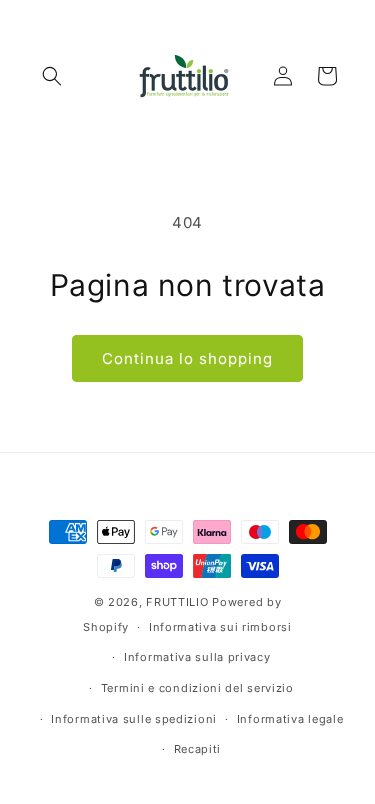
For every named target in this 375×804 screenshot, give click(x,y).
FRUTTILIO (177, 602)
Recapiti (198, 749)
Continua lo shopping (187, 358)
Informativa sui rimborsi (220, 627)
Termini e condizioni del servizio (197, 688)
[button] (52, 76)
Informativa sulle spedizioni (134, 719)
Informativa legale (290, 719)
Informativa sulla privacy (197, 657)
